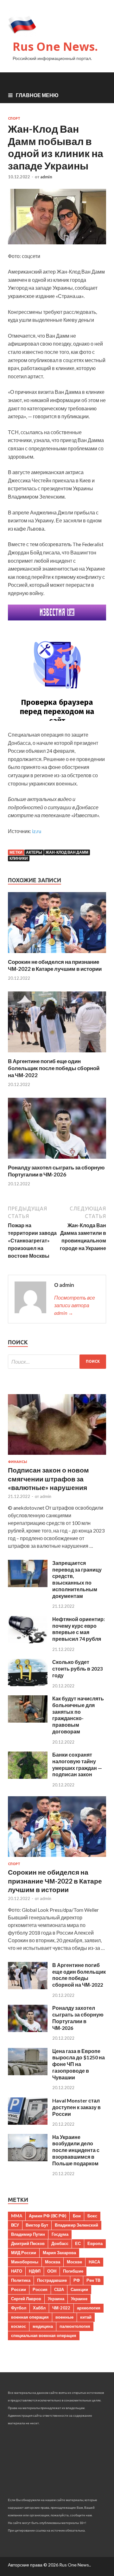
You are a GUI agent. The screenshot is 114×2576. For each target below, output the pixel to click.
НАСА (94, 2262)
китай (86, 2317)
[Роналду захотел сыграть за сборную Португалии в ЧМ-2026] (57, 1160)
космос (19, 2326)
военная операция (30, 2317)
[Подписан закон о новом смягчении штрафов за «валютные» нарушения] (57, 1456)
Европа (95, 2243)
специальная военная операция (44, 2335)
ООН (52, 2271)
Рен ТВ (93, 2280)
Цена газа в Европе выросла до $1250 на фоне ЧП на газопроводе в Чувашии (79, 2064)
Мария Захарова (59, 2253)
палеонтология (75, 2326)
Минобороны (25, 2262)
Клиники (19, 858)
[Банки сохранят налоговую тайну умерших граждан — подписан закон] (28, 1777)
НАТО (17, 2271)
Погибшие (73, 2271)
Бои (77, 2216)
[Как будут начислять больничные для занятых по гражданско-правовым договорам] (28, 1721)
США (59, 2289)
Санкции (79, 2289)
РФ (77, 2280)
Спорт (14, 118)
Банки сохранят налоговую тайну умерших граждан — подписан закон (77, 1764)
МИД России (24, 2253)
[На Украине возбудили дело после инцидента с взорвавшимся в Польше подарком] (28, 2159)
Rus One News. (55, 46)
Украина (56, 2299)
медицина (43, 2326)
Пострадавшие (52, 2280)
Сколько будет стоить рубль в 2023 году (77, 1669)
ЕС (78, 2243)
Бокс (92, 2216)
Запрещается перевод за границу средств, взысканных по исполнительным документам (77, 1579)
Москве (74, 2262)
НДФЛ (35, 2271)
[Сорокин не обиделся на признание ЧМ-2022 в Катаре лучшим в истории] (57, 954)
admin (46, 177)
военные (64, 2317)
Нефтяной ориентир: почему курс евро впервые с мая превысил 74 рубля (79, 1629)
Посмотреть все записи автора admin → (75, 1305)
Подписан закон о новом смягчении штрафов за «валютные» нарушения (48, 1479)
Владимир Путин (28, 2234)
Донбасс (60, 2243)
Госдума (60, 2234)
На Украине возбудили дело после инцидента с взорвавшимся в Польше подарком (76, 2150)
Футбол (19, 2308)
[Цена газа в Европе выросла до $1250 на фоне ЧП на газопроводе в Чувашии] (28, 2073)
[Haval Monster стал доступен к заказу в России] (28, 2123)
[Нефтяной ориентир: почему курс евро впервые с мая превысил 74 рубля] (28, 1641)
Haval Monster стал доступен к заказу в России (76, 2107)
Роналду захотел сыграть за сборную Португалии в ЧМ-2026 (56, 1171)
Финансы (18, 1462)
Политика (21, 2280)
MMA (17, 2216)
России (19, 2289)
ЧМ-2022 (61, 2308)
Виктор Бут (37, 2225)
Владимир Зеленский (76, 2225)
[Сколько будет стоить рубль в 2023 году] (28, 1684)
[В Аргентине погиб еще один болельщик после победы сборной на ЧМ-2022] (57, 1054)
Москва (53, 2262)
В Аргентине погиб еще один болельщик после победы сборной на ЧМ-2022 (54, 1068)
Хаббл (39, 2308)
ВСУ (15, 2225)
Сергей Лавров (26, 2299)
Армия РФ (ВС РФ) (47, 2216)
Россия (40, 2289)
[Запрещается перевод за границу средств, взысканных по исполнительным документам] (28, 1585)
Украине (79, 2299)
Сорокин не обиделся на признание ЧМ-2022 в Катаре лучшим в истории (55, 965)
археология (89, 2308)
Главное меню (37, 95)
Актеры (34, 852)
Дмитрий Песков (28, 2243)
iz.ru (37, 831)
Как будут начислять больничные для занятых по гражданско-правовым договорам (78, 1715)
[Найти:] (57, 1362)
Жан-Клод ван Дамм (67, 852)
